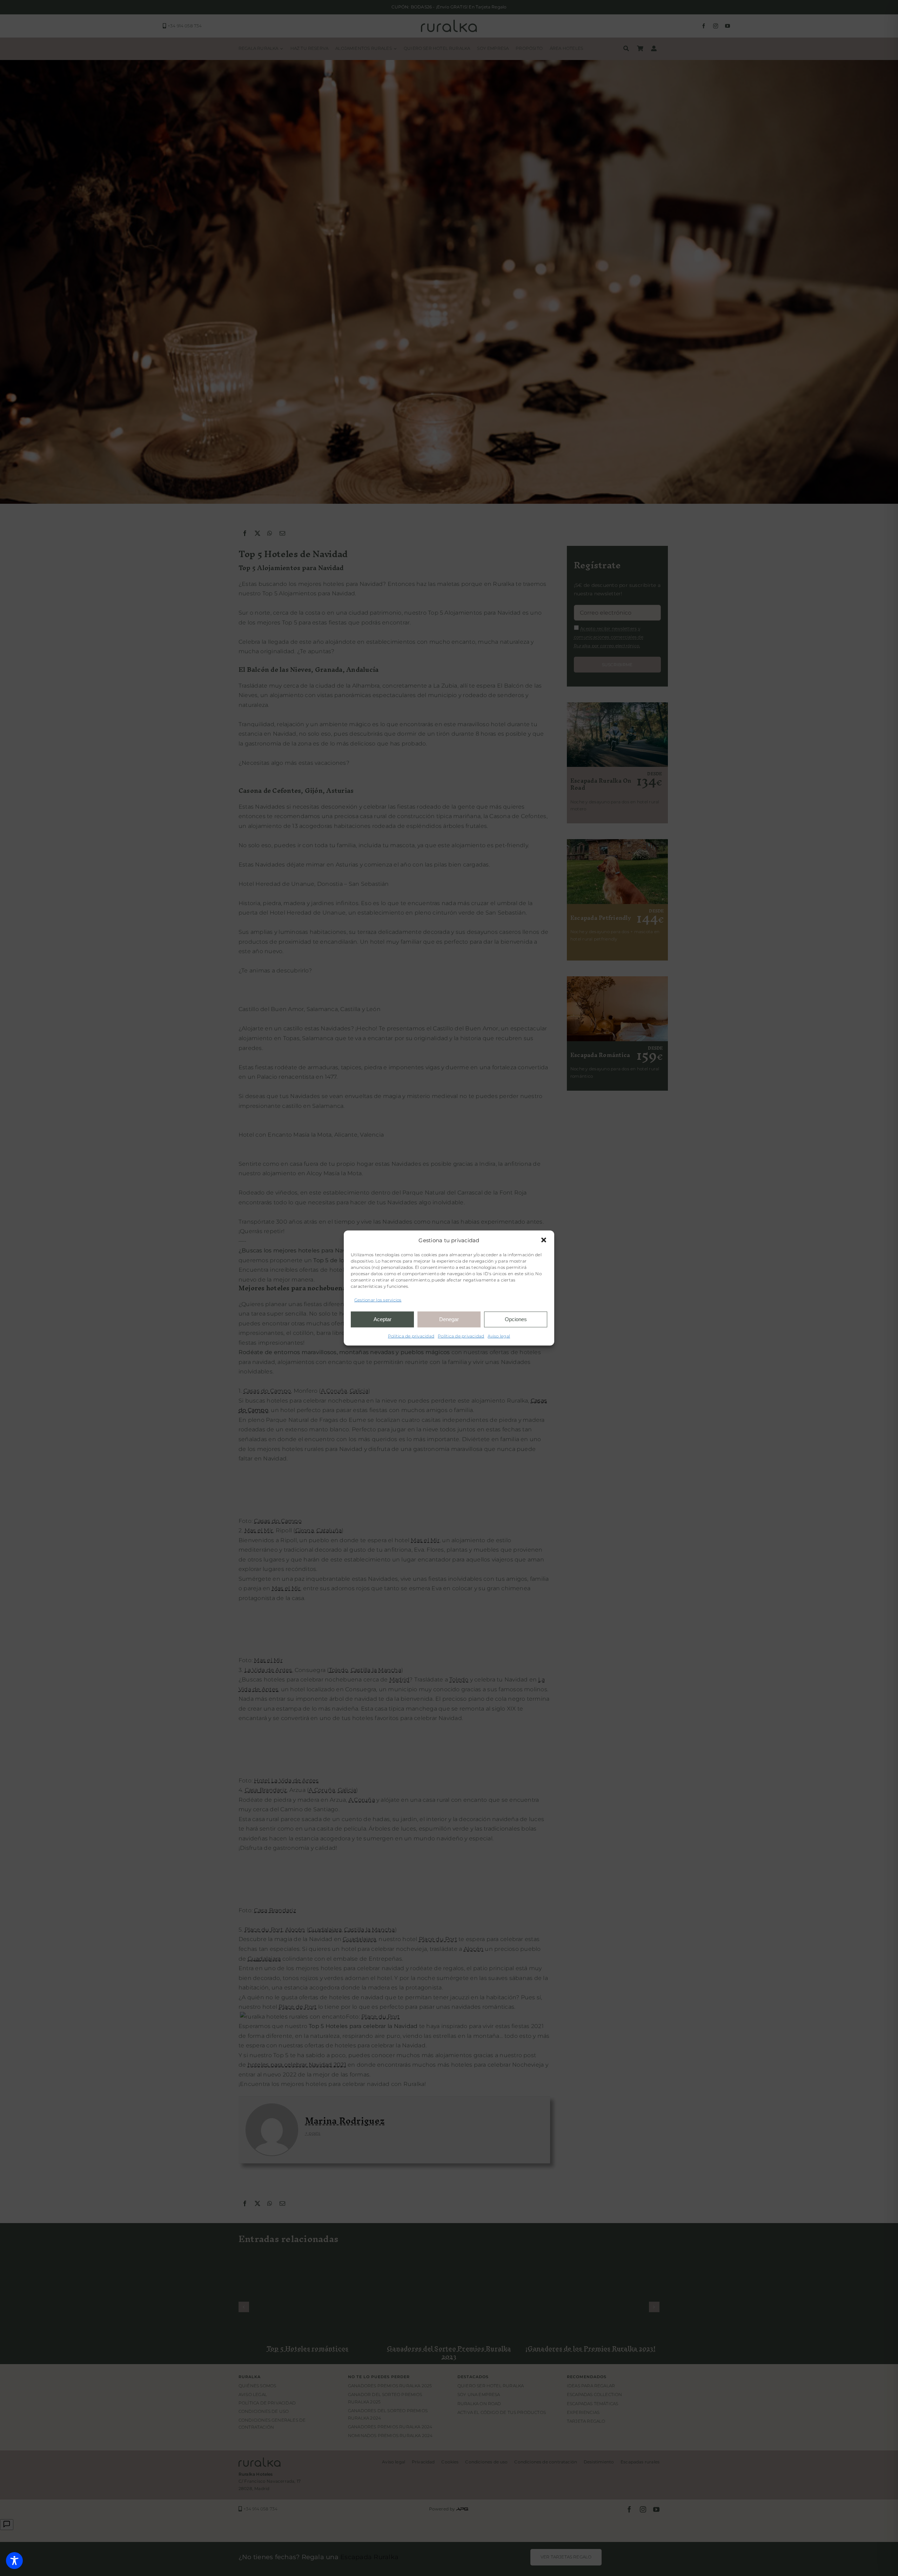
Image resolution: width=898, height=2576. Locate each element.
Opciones (516, 1319)
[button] (544, 1240)
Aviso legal (499, 1336)
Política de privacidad (411, 1336)
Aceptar (383, 1319)
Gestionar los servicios (378, 1300)
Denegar (449, 1319)
